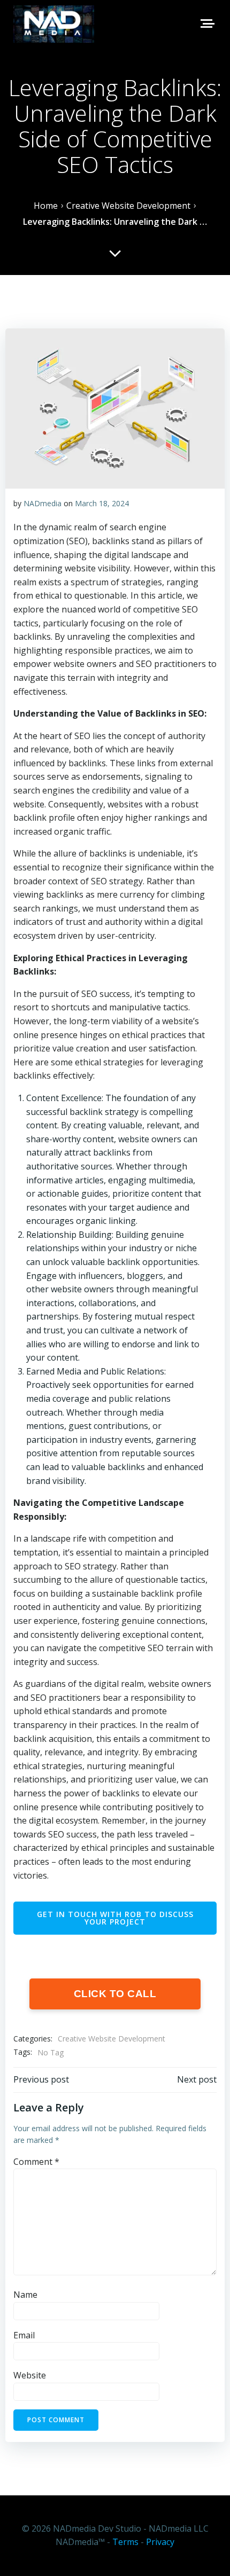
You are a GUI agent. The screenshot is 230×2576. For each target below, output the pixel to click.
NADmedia (43, 503)
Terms (125, 2542)
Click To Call (115, 1994)
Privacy (160, 2542)
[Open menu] (206, 23)
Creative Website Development (112, 2039)
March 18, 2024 (102, 503)
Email (24, 2335)
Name (25, 2295)
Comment (36, 2162)
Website (30, 2375)
